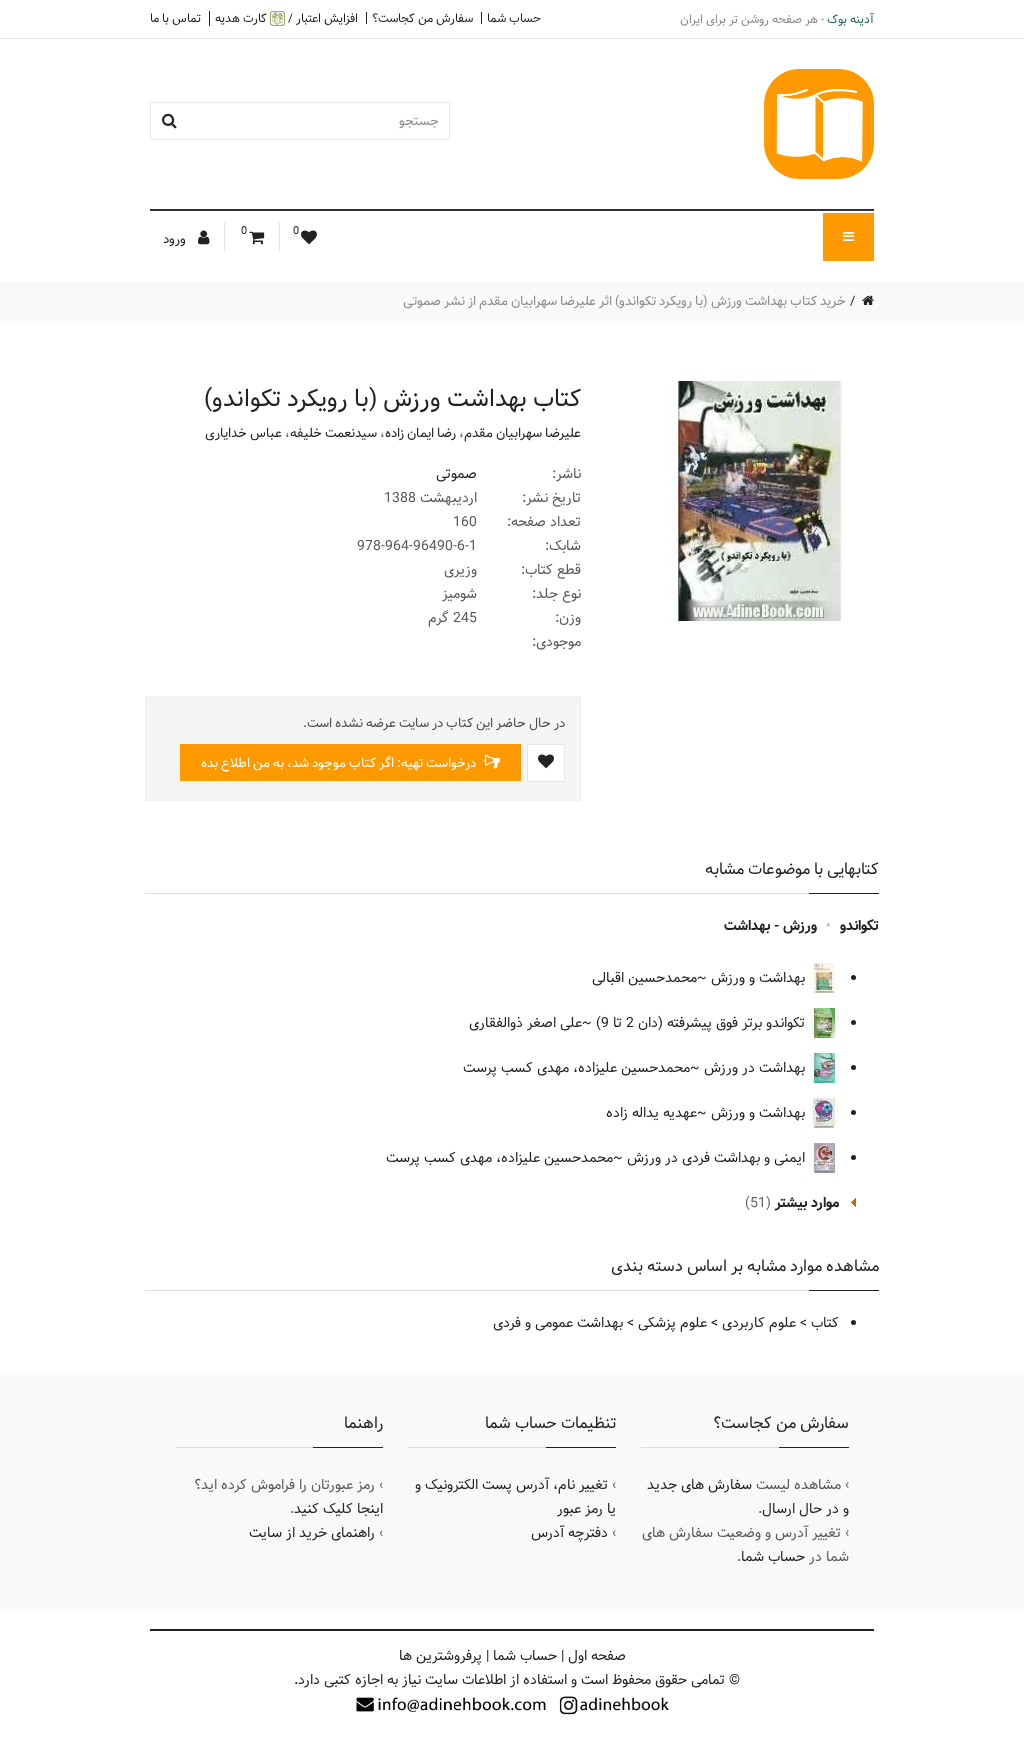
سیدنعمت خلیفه (333, 433)
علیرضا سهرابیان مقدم (522, 433)
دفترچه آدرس (569, 1533)
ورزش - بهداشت (770, 926)
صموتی (456, 474)
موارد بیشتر (807, 1203)
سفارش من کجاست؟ (422, 18)
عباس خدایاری (243, 433)
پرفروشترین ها (440, 1656)
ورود (176, 239)
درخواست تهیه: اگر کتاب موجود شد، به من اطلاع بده (340, 763)
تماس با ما (175, 18)
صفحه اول (597, 1656)
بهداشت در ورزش (756, 1068)
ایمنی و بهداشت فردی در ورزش (718, 1158)
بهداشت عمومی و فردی (558, 1323)
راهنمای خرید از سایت (312, 1533)
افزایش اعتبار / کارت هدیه (286, 18)
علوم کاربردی (759, 1323)
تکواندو (859, 926)
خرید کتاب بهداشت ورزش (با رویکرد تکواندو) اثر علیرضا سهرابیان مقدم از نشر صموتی (624, 301)
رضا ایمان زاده (420, 433)
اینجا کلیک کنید (338, 1509)
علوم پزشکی (672, 1323)
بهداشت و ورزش (760, 978)
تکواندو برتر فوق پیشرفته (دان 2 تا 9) (702, 1023)
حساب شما (514, 18)
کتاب (825, 1323)
